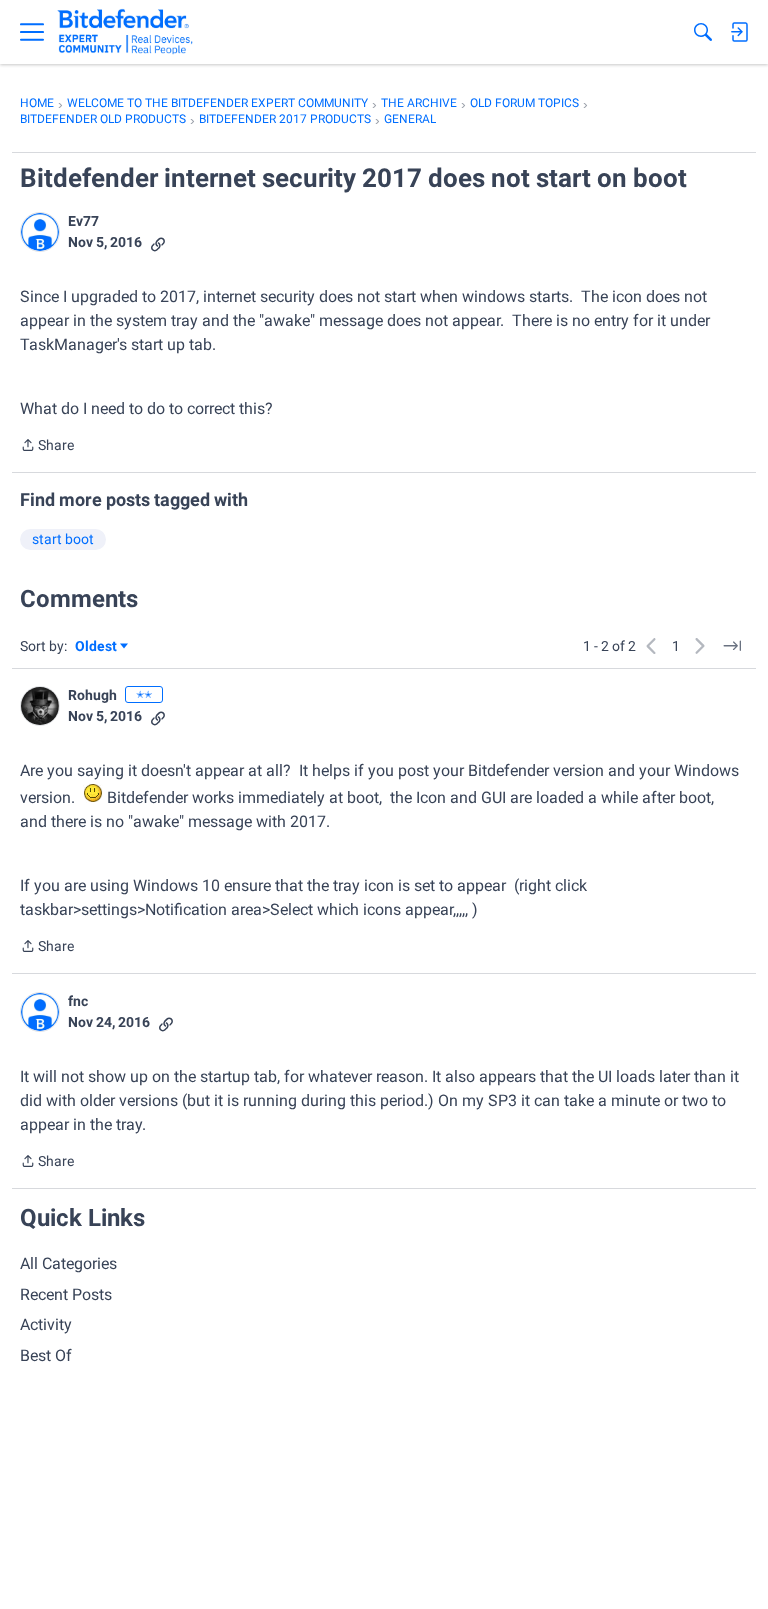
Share (47, 447)
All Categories (68, 1263)
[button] (40, 232)
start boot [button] (63, 539)
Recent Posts (66, 1294)
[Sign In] (739, 32)
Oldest (97, 647)
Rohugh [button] (92, 695)
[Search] (703, 32)
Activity (46, 1324)
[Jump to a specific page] (732, 646)
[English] (125, 32)
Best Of (46, 1355)
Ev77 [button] (83, 221)
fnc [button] (78, 1001)
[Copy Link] (158, 242)
